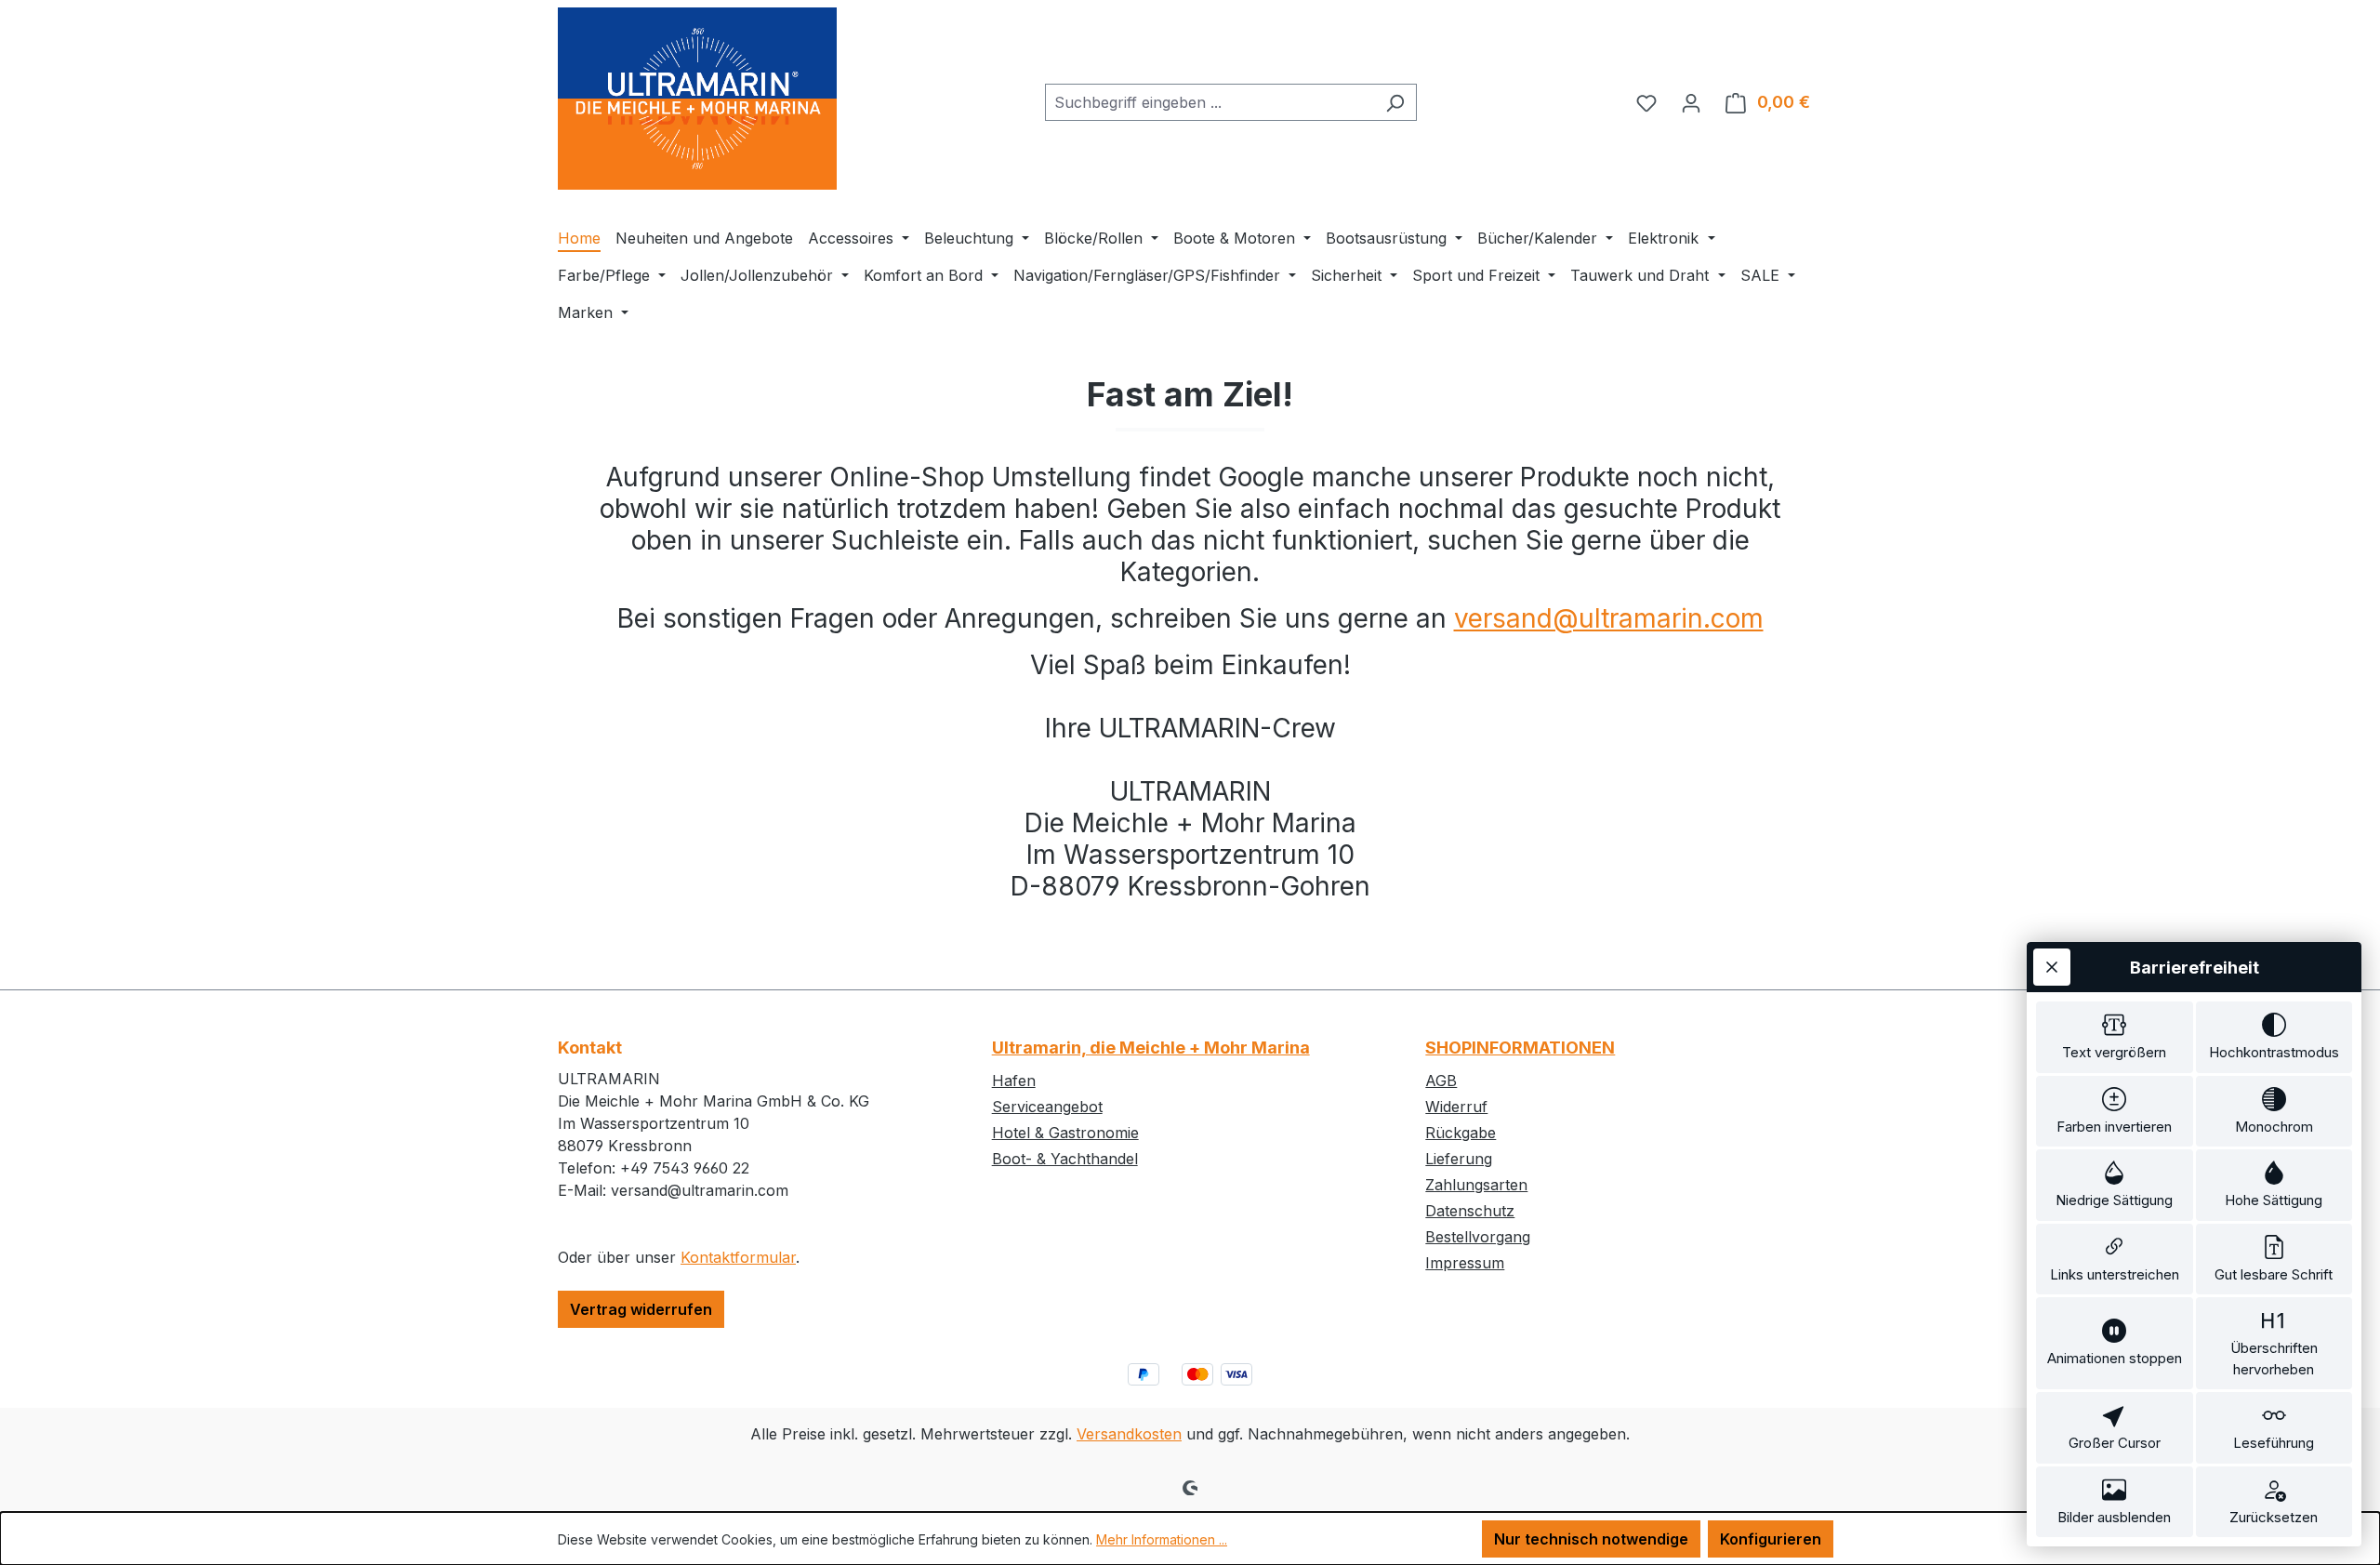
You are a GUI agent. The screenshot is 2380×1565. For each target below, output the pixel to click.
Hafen (1014, 1081)
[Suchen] (1395, 102)
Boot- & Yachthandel (1065, 1159)
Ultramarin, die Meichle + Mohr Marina (1151, 1048)
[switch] (2115, 1037)
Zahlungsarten (1476, 1185)
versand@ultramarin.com (1609, 618)
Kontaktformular (738, 1257)
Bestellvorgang (1478, 1237)
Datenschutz (1470, 1211)
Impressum (1465, 1263)
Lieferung (1459, 1159)
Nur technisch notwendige (1591, 1539)
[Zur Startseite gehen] (697, 99)
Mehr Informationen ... (1162, 1539)
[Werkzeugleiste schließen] (2052, 967)
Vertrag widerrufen (641, 1309)
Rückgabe (1461, 1133)
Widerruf (1456, 1107)
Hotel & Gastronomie (1065, 1133)
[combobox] (1210, 102)
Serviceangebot (1047, 1107)
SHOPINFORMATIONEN (1520, 1048)
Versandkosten (1129, 1434)
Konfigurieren (1771, 1539)
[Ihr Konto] (1691, 102)
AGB (1441, 1081)
